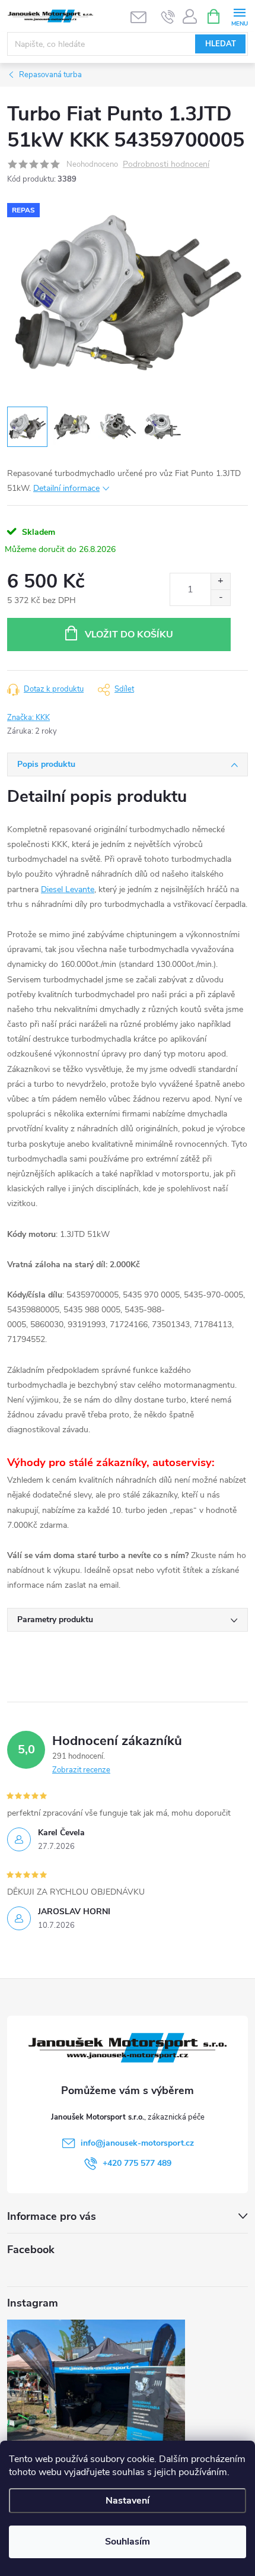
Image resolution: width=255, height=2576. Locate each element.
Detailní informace (66, 488)
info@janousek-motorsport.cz (137, 2143)
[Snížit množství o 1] (220, 597)
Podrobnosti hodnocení (166, 165)
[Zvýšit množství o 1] (220, 581)
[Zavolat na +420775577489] (168, 17)
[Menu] (239, 16)
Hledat (221, 44)
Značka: (28, 718)
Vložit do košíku (129, 635)
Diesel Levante (68, 889)
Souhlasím (128, 2542)
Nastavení (128, 2501)
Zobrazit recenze (81, 1770)
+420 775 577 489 (137, 2163)
